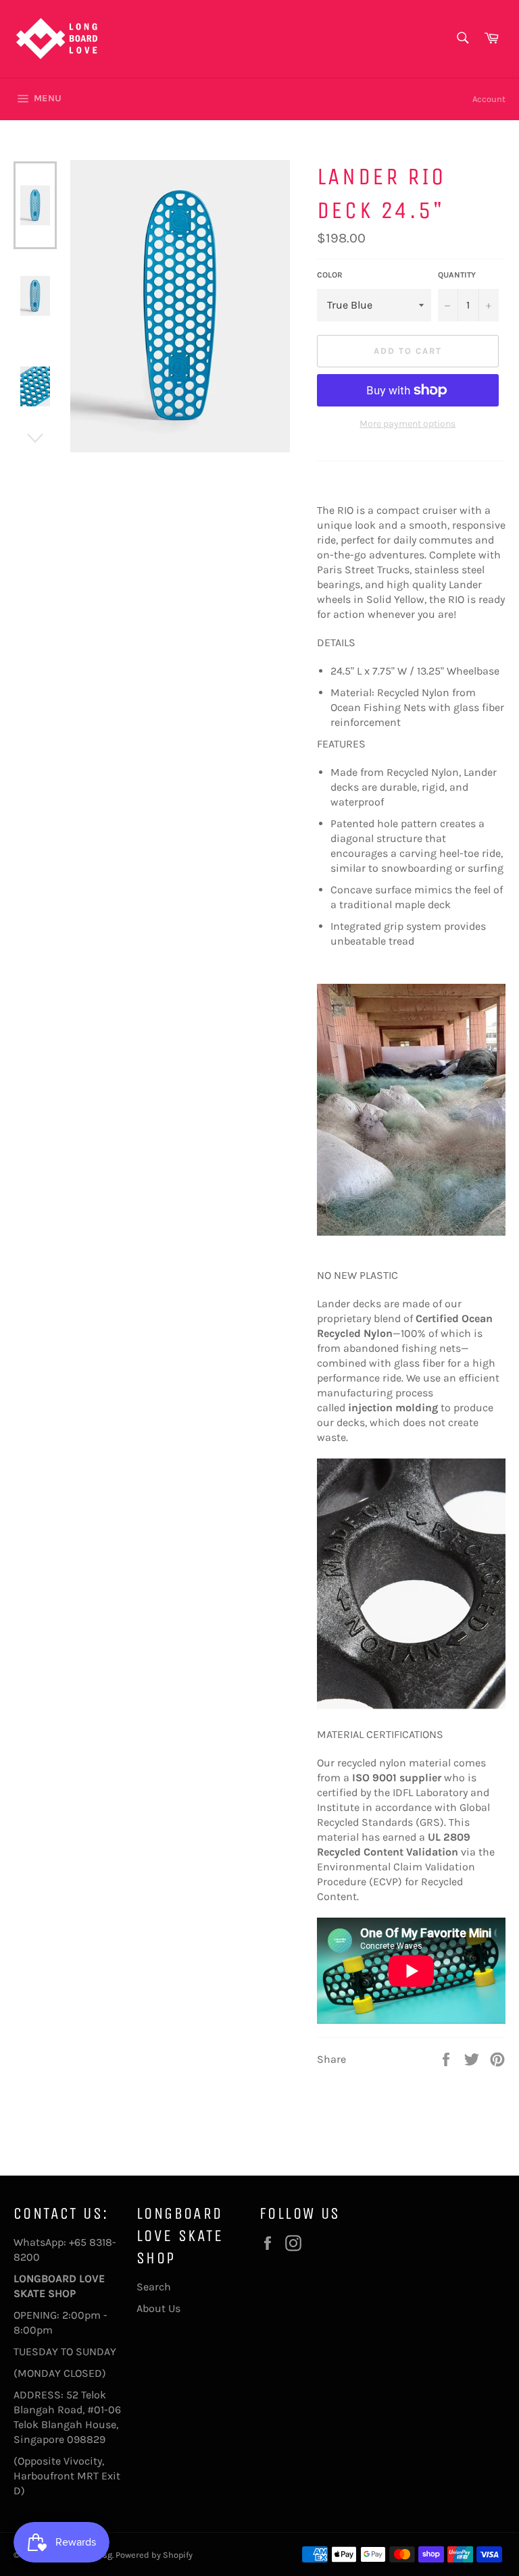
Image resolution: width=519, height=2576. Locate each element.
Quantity (457, 275)
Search (154, 2287)
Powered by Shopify (154, 2555)
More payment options (407, 424)
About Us (158, 2308)
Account (489, 99)
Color (330, 275)
